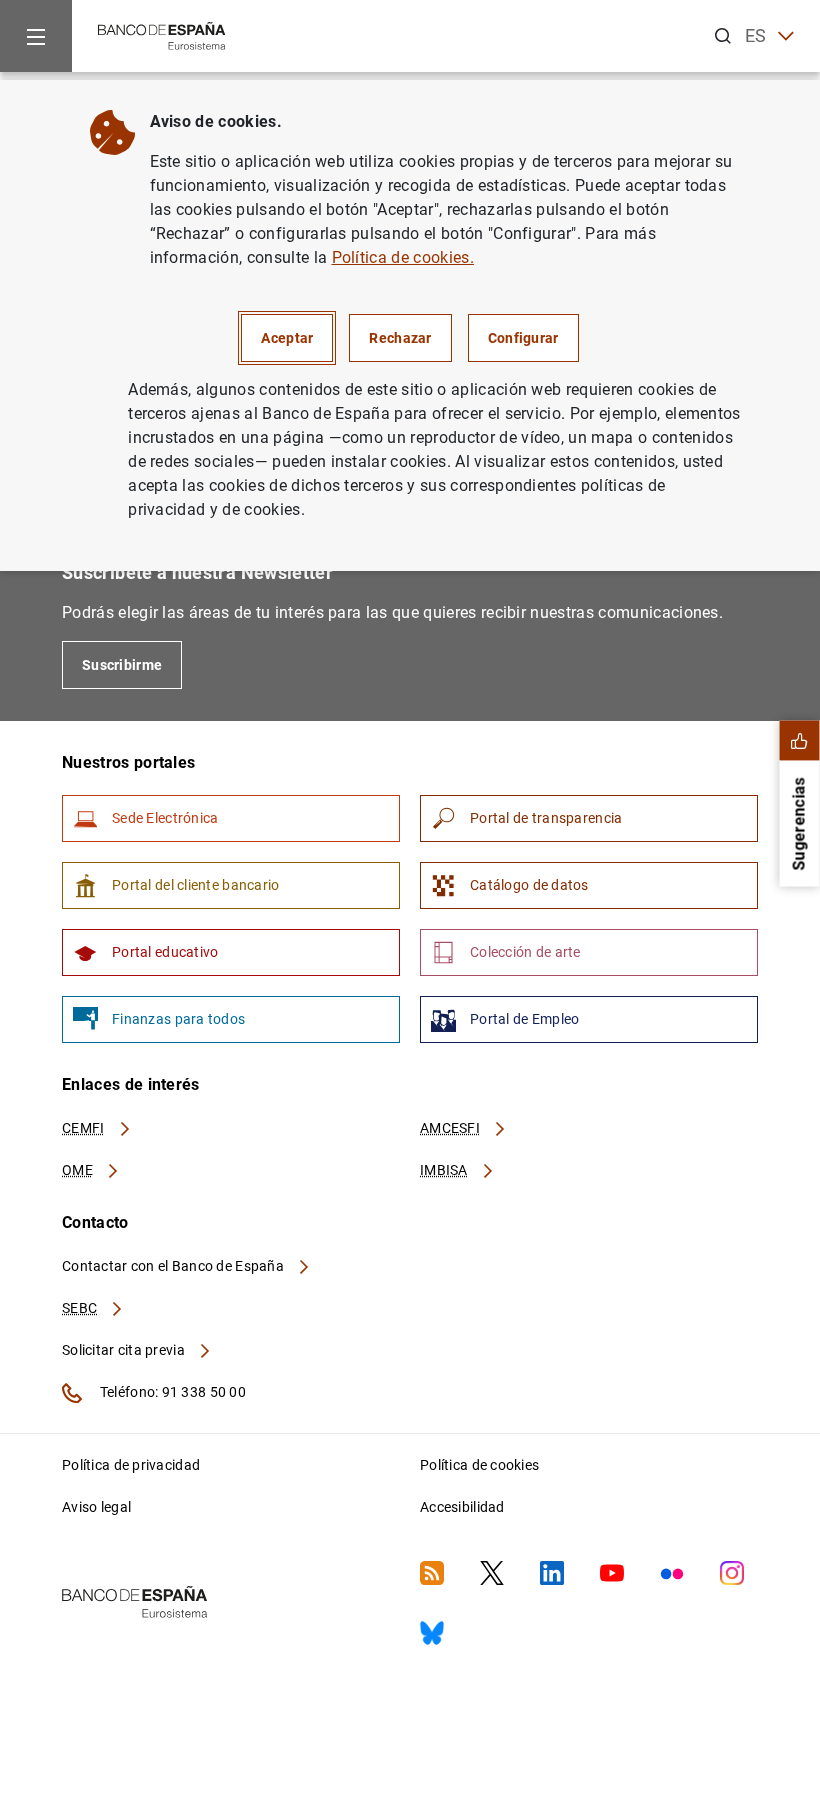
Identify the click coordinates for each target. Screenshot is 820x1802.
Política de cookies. (403, 257)
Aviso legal (96, 1507)
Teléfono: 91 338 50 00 (171, 1392)
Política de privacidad (131, 1465)
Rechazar (400, 338)
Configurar (523, 338)
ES (756, 35)
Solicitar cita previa (125, 1350)
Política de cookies (479, 1465)
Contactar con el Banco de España (174, 1266)
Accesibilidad (462, 1507)
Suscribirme (122, 665)
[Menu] (36, 36)
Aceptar (287, 338)
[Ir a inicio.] (162, 34)
